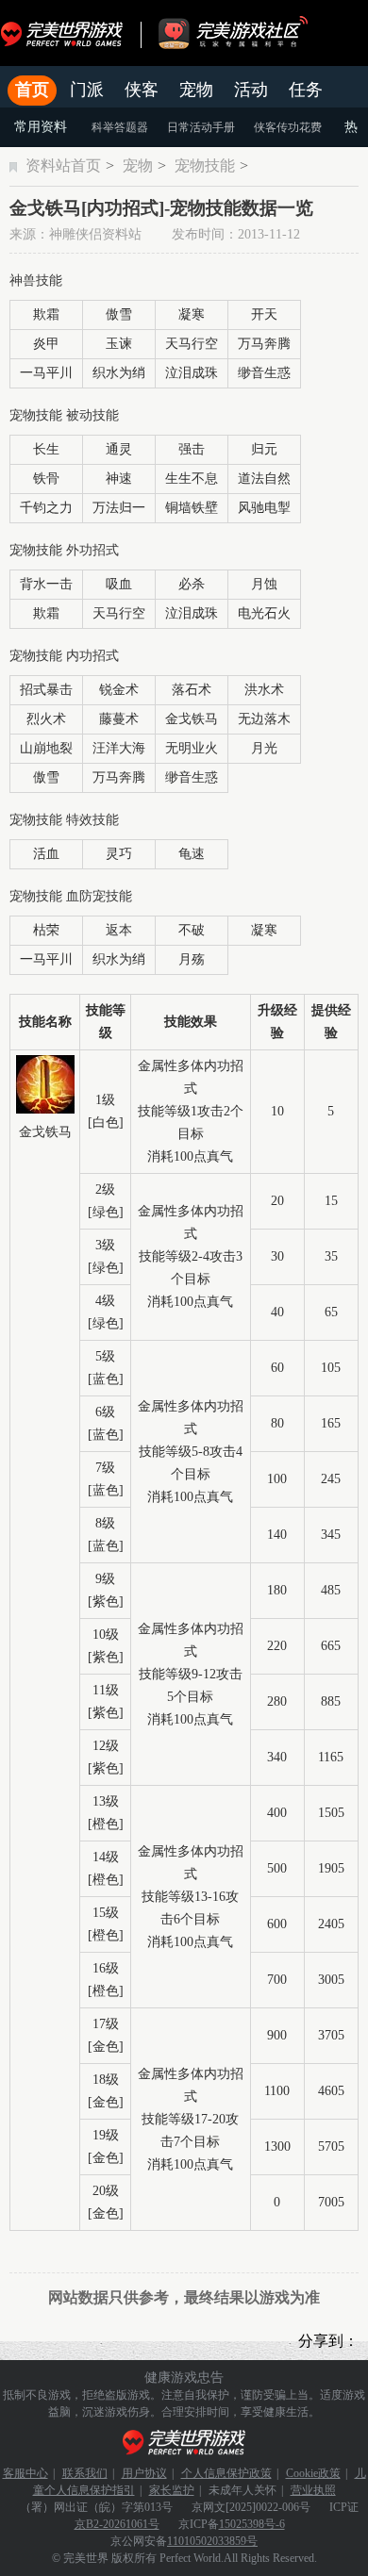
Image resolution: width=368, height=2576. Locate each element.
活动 (251, 90)
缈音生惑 (264, 373)
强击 (192, 449)
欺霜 (46, 314)
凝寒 (192, 314)
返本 (119, 930)
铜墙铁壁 (192, 508)
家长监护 (172, 2490)
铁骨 (46, 479)
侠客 (142, 90)
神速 (119, 479)
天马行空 (192, 344)
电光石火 (264, 613)
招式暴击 (46, 690)
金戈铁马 (192, 719)
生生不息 (192, 479)
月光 (264, 748)
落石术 (192, 690)
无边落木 (264, 719)
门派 (87, 90)
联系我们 (85, 2473)
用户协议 (144, 2473)
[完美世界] (184, 2443)
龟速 (192, 854)
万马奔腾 (264, 344)
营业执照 (313, 2490)
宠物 (196, 90)
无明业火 (192, 748)
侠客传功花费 (288, 127)
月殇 (192, 959)
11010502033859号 (212, 2541)
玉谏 (119, 344)
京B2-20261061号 (117, 2524)
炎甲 (46, 344)
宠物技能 (205, 165)
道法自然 (264, 479)
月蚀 (264, 584)
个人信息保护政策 (226, 2473)
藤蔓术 (119, 719)
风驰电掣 (264, 508)
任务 (306, 90)
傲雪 (119, 314)
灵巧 (119, 854)
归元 (264, 449)
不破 (192, 930)
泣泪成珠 (192, 373)
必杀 (192, 584)
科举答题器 (120, 127)
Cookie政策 (313, 2473)
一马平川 (46, 373)
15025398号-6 (252, 2524)
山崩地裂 (46, 748)
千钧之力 (46, 508)
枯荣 (46, 930)
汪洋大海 (119, 748)
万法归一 (119, 508)
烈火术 (46, 719)
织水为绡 (119, 373)
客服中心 (25, 2473)
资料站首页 (63, 165)
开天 (264, 314)
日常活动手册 (201, 127)
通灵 (119, 449)
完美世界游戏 (66, 33)
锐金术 (119, 690)
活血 (46, 854)
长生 (46, 449)
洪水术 (264, 690)
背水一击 (46, 584)
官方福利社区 (250, 33)
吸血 (119, 584)
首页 (32, 90)
